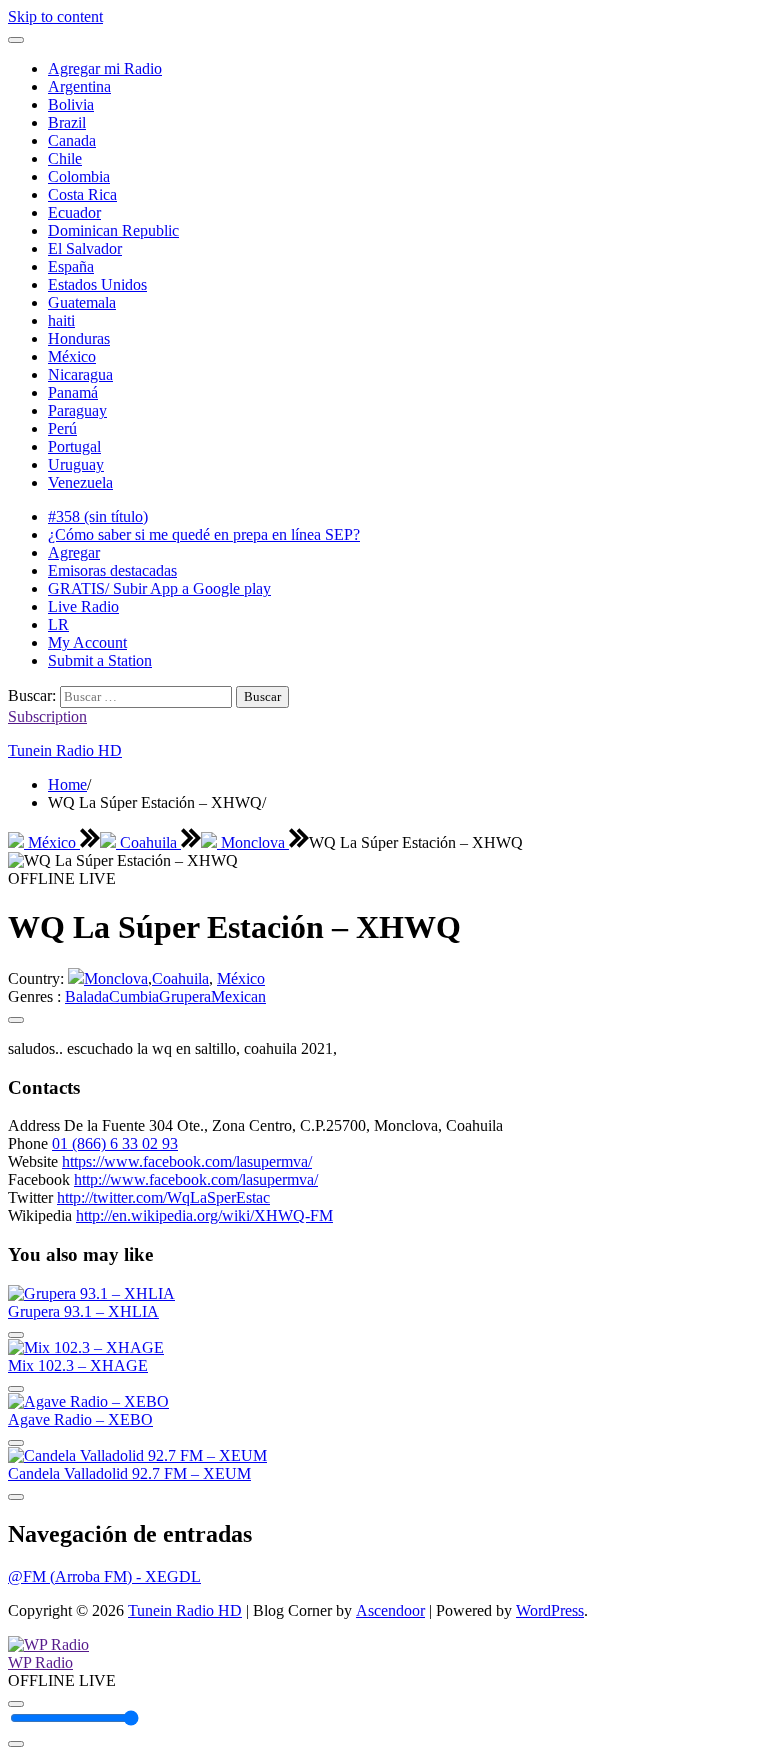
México (72, 356)
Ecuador (74, 212)
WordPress (550, 1610)
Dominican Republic (113, 230)
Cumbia (134, 996)
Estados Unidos (97, 284)
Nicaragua (80, 374)
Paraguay (77, 410)
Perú (62, 428)
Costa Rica (82, 194)
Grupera (185, 996)
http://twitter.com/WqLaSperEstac (163, 1197)
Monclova (253, 842)
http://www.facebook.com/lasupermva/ (196, 1179)
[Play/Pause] (16, 1704)
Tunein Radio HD (65, 750)
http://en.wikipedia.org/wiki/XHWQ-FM (204, 1215)
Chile (65, 158)
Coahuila (148, 842)
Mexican (238, 996)
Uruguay (76, 464)
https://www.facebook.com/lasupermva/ (187, 1161)
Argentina (79, 86)
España (71, 266)
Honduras (79, 338)
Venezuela (80, 482)
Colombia (79, 176)
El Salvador (85, 248)
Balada (87, 996)
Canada (72, 140)
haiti (61, 320)
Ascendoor (390, 1610)
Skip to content (55, 16)
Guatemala (82, 302)
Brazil (67, 122)
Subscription (47, 716)
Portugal (74, 446)
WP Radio (40, 1662)
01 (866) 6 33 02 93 (115, 1143)
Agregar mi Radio (105, 68)
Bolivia (71, 104)
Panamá (73, 392)
